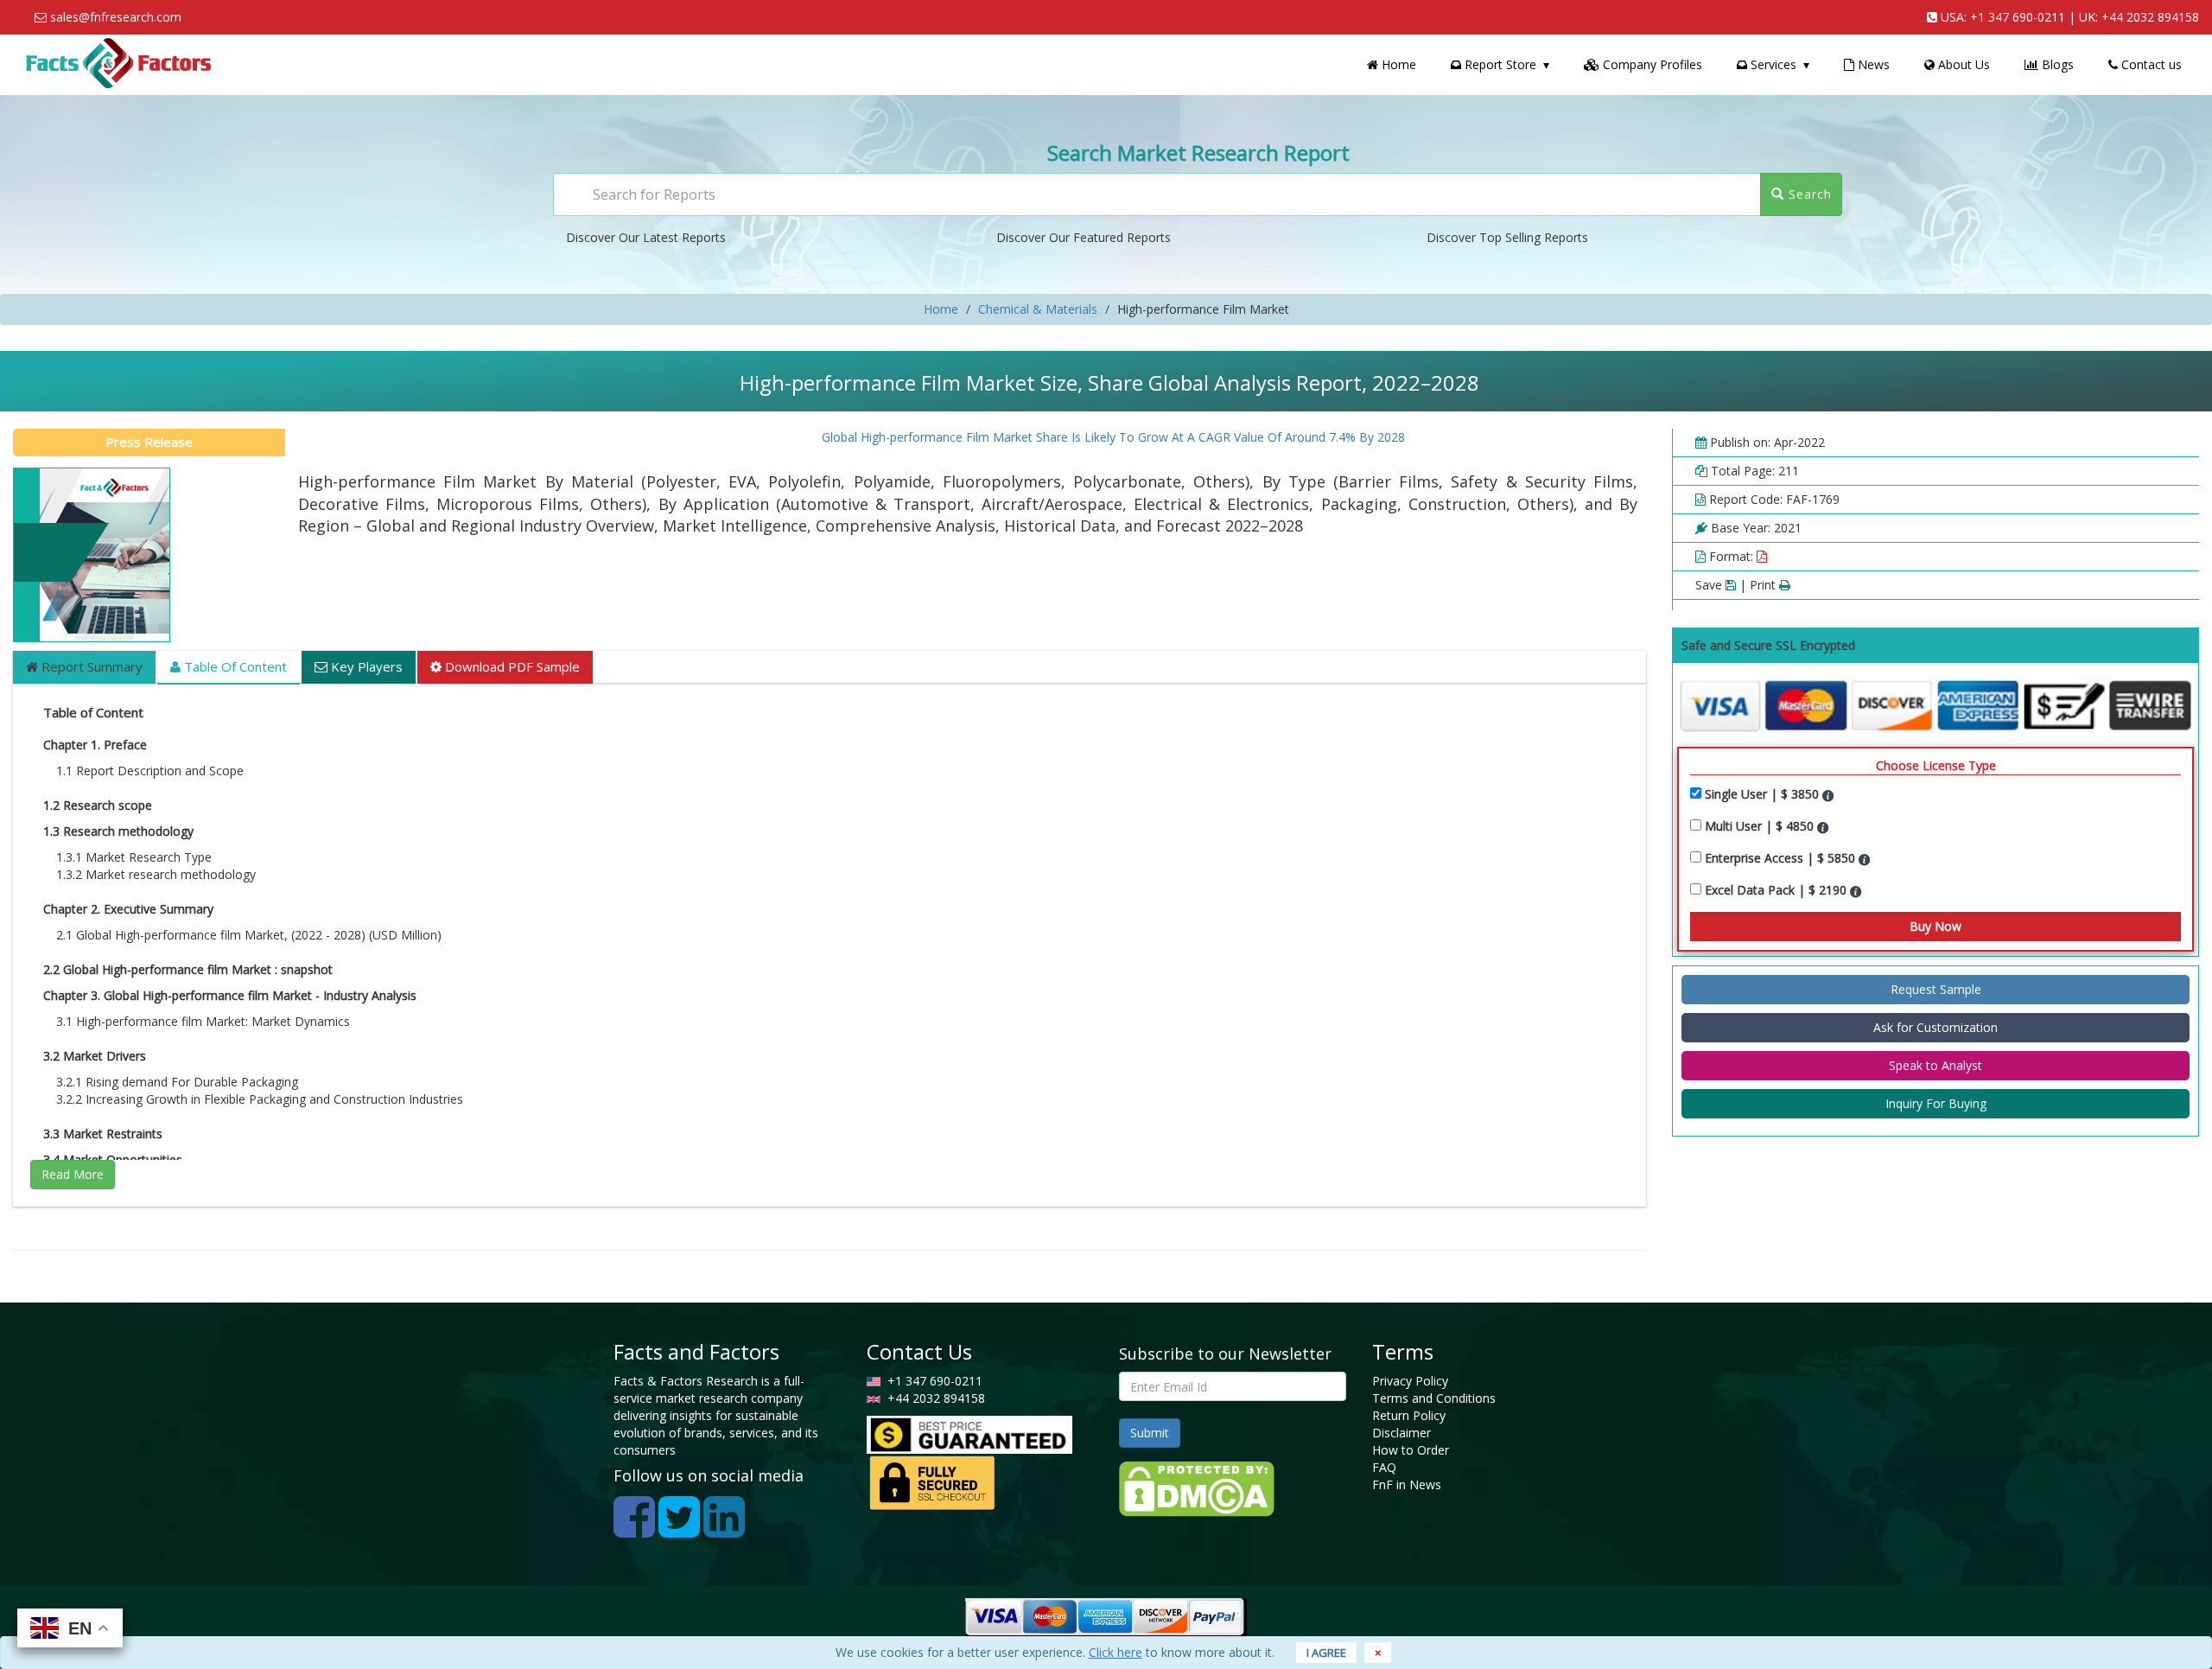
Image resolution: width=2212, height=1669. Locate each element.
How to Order (1411, 1450)
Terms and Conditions (1434, 1398)
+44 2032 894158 (2150, 17)
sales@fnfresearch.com (116, 17)
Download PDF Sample (511, 666)
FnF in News (1407, 1484)
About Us (1962, 64)
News (1872, 64)
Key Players (365, 666)
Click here (1116, 1652)
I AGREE (1326, 1653)
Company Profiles (1651, 64)
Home (1397, 64)
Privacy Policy (1410, 1381)
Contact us (2150, 64)
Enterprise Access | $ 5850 (1782, 858)
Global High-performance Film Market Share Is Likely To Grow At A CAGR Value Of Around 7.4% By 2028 (1070, 437)
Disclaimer (1402, 1433)
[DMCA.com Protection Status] (1197, 1487)
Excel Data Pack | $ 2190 (1777, 890)
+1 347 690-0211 (2018, 17)
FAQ (1384, 1467)
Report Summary (90, 666)
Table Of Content (234, 666)
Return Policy (1409, 1415)
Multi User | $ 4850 (1761, 826)
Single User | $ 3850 (1764, 794)
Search (1808, 194)
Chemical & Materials (1038, 309)
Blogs (2056, 64)
